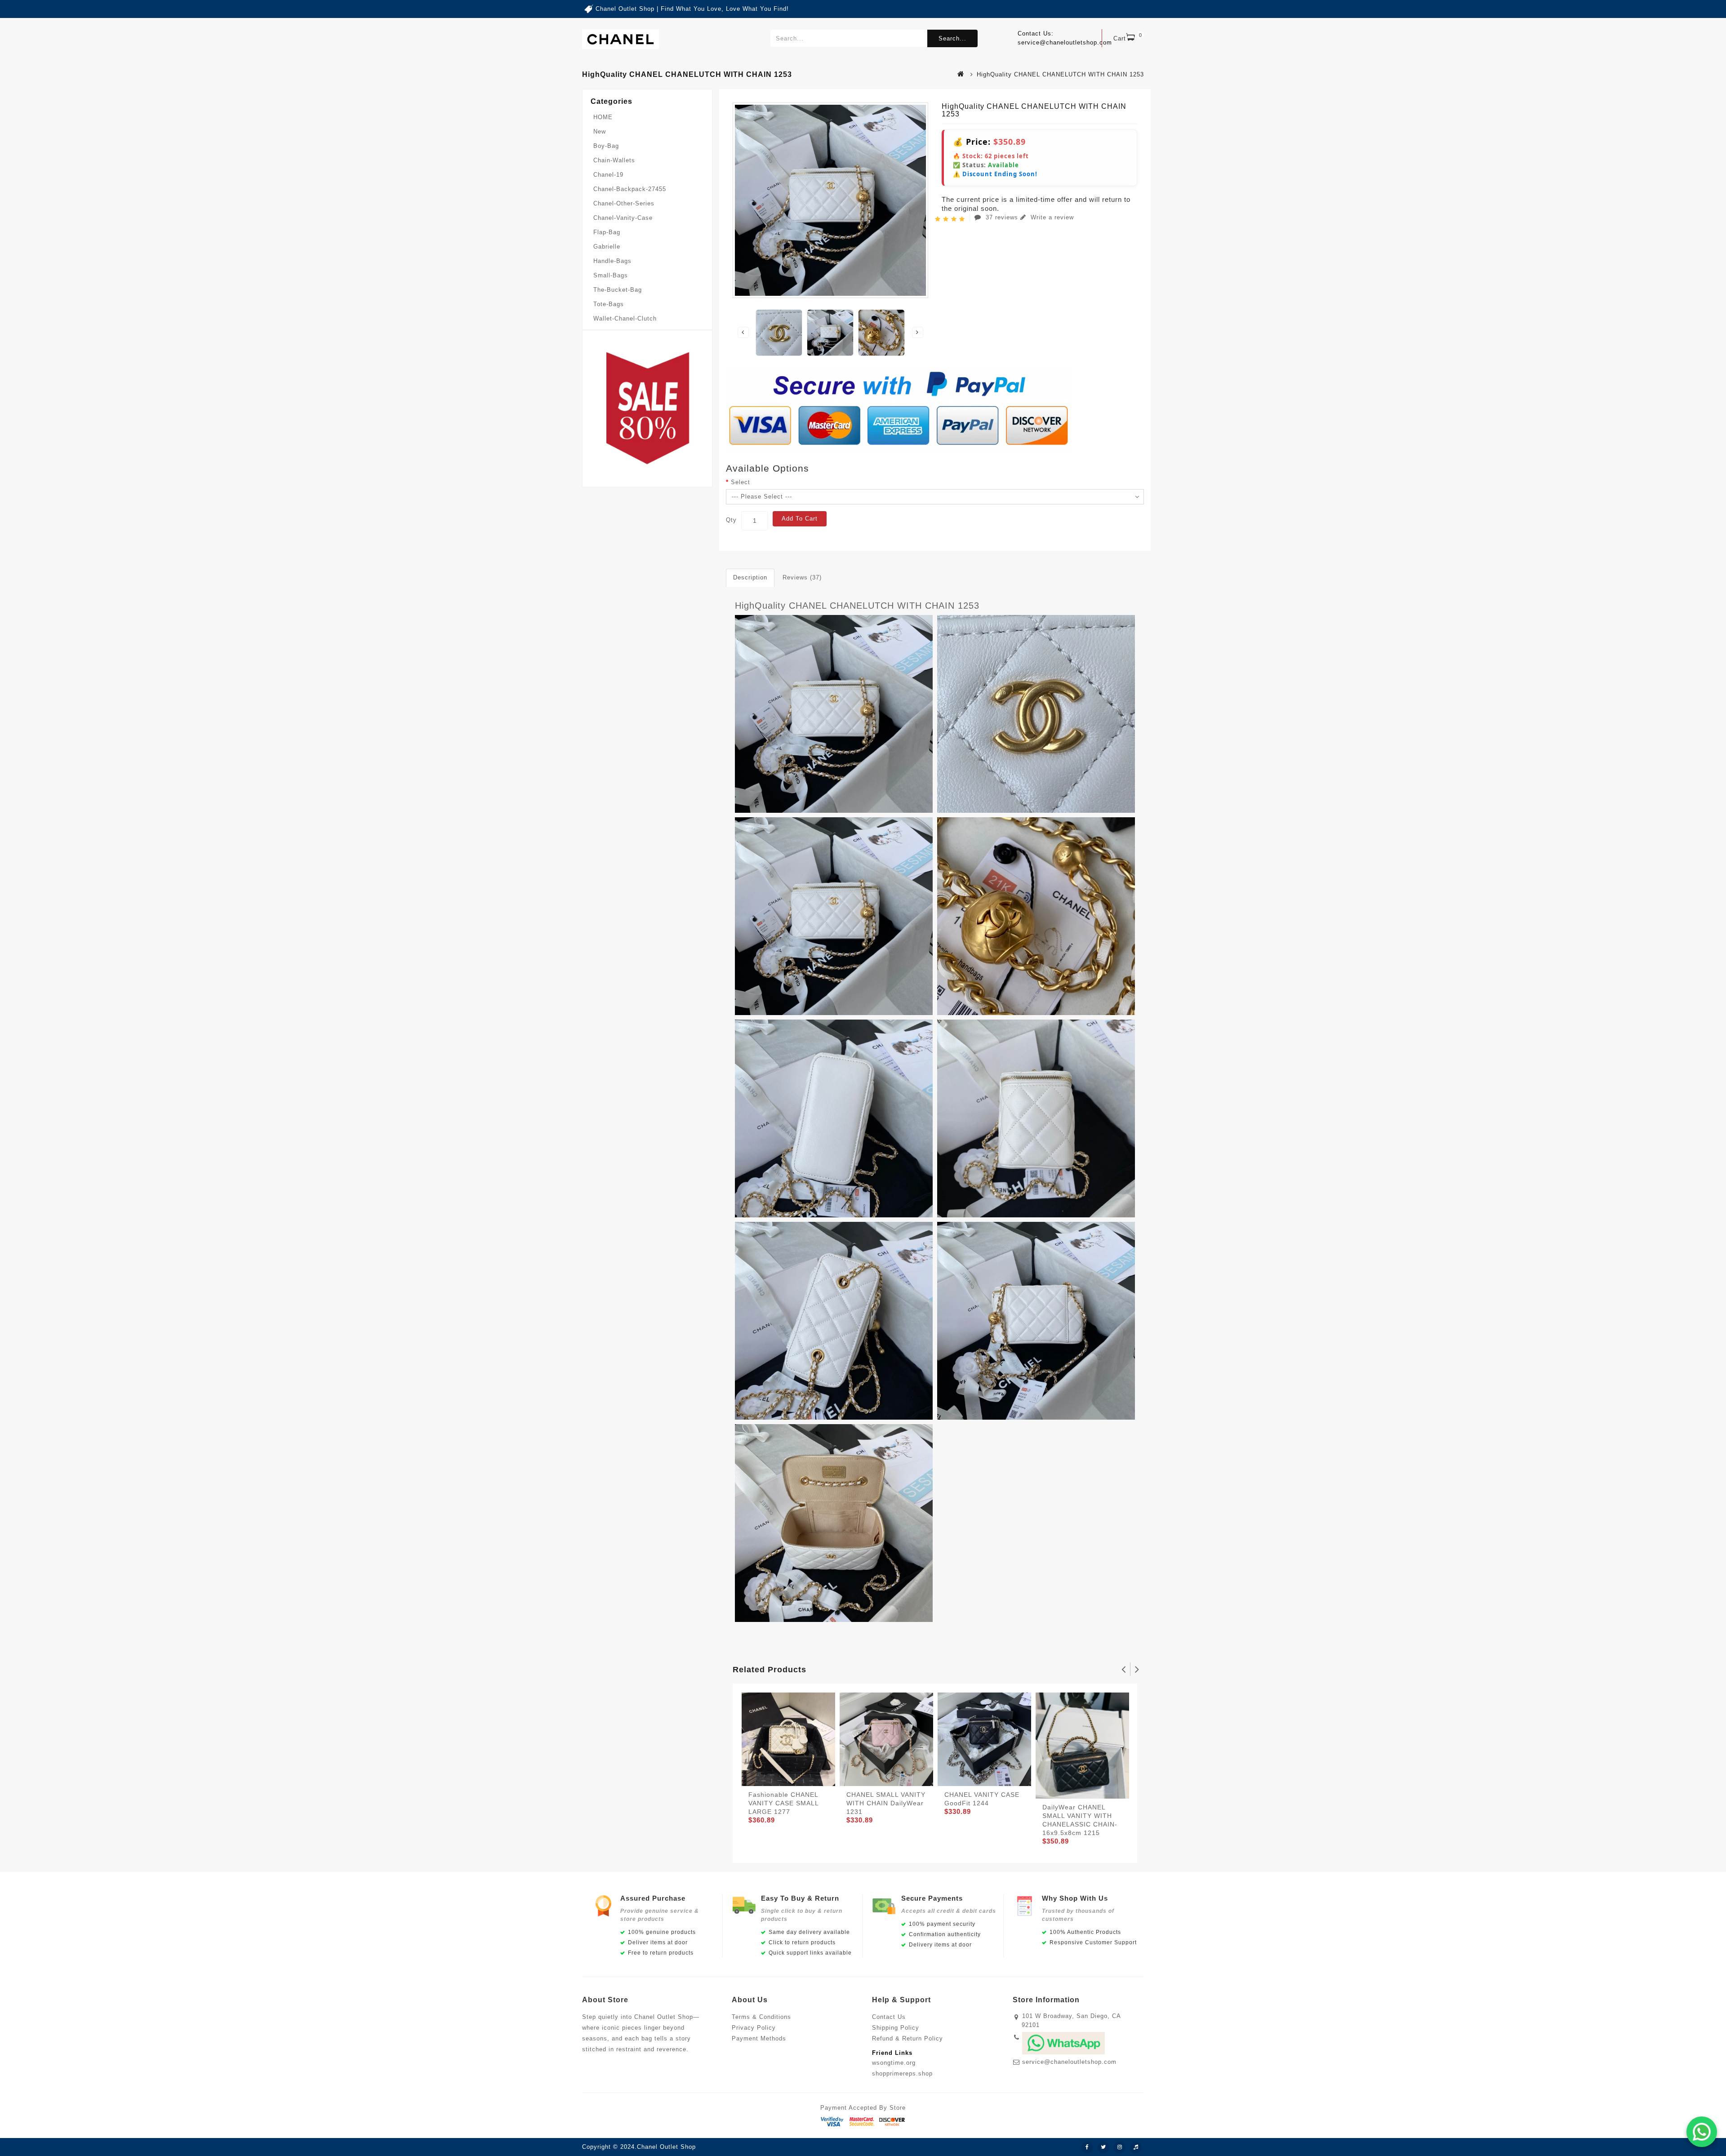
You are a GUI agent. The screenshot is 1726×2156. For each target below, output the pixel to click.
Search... (952, 38)
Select (741, 482)
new (600, 131)
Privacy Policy (754, 2028)
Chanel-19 (608, 175)
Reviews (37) (802, 577)
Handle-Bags (612, 261)
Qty (731, 520)
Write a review (1051, 217)
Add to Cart (800, 519)
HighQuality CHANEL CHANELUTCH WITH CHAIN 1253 (857, 606)
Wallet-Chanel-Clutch (625, 318)
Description (750, 577)
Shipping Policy (896, 2028)
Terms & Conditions (761, 2017)
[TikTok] (1136, 2147)
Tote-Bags (609, 304)
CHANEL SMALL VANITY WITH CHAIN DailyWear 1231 (886, 1803)
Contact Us (889, 2017)
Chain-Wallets (614, 160)
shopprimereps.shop (902, 2074)
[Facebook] (1087, 2147)
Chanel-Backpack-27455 (630, 189)
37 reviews (1002, 217)
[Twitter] (1103, 2147)
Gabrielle (607, 247)
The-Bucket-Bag (618, 290)
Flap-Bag (607, 232)
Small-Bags (611, 275)
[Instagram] (1120, 2147)
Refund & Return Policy (907, 2038)
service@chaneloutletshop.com (1069, 2062)
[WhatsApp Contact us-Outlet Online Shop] (1702, 2132)
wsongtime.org (894, 2063)
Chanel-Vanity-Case (623, 218)
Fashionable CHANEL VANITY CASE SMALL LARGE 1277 (783, 1803)
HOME (603, 117)
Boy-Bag (606, 146)
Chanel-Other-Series (624, 203)
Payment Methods (759, 2038)
